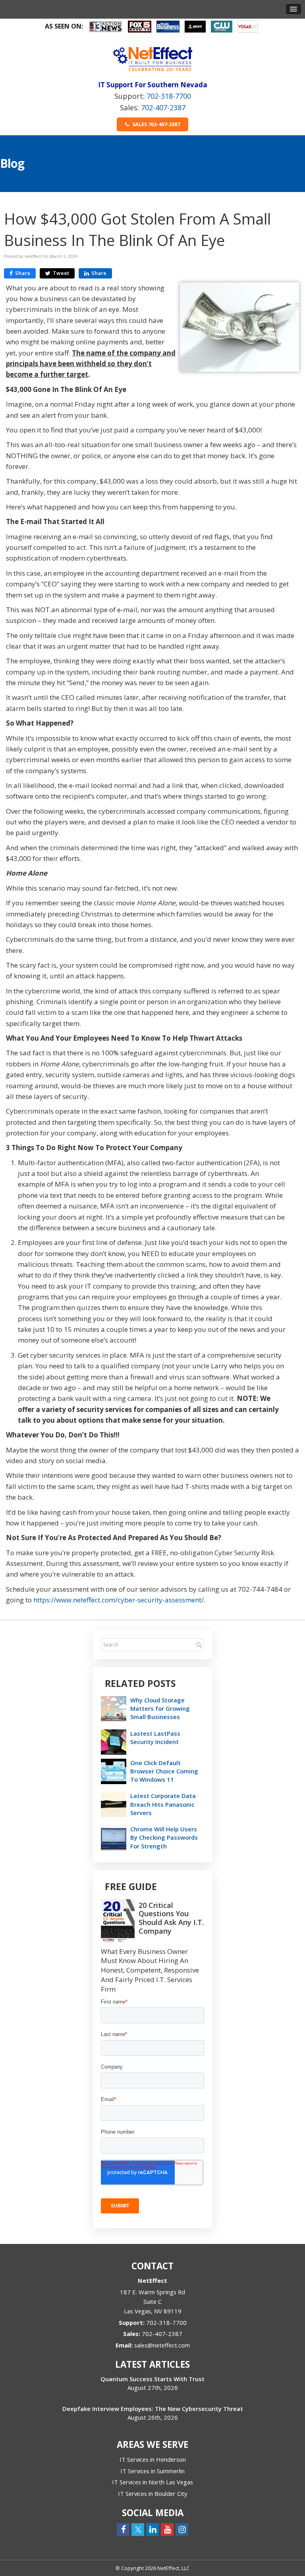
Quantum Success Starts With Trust (152, 2379)
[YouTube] (167, 2529)
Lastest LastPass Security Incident (155, 1738)
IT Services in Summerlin (152, 2471)
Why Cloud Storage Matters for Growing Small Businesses (160, 1708)
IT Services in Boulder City (152, 2493)
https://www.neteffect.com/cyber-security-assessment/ (119, 1600)
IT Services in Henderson (153, 2459)
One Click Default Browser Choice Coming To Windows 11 (164, 1771)
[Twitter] (138, 2529)
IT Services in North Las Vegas (152, 2482)
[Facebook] (123, 2529)
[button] (293, 9)
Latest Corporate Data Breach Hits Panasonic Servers (163, 1804)
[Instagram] (182, 2529)
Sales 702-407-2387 (155, 124)
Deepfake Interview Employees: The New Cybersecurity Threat (153, 2409)
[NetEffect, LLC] (152, 59)
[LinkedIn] (152, 2529)
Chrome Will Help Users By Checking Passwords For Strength (164, 1837)
